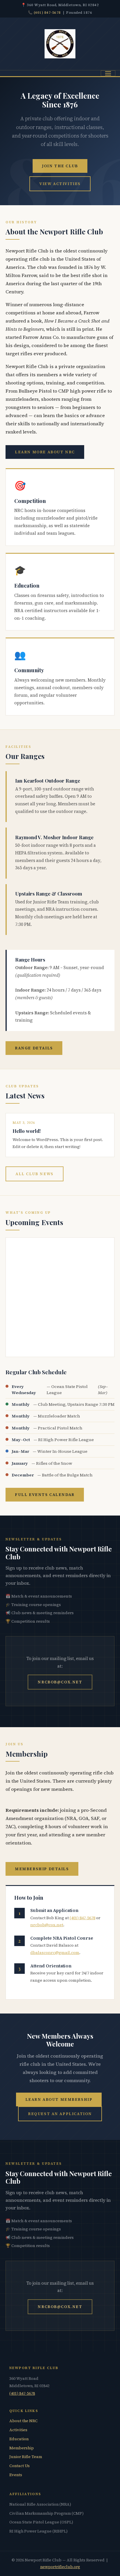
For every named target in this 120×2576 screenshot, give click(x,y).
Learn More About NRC (45, 452)
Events (16, 2475)
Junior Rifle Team (26, 2457)
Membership (22, 2448)
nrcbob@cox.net (60, 1682)
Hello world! (27, 1131)
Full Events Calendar (45, 1495)
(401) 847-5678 (47, 12)
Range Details (34, 1048)
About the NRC (23, 2421)
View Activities (60, 184)
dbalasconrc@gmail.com (55, 1953)
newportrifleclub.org (60, 2567)
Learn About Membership (59, 2099)
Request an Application (60, 2114)
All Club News (34, 1174)
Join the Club (60, 166)
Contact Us (20, 2466)
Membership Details (42, 1869)
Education (19, 2439)
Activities (18, 2430)
